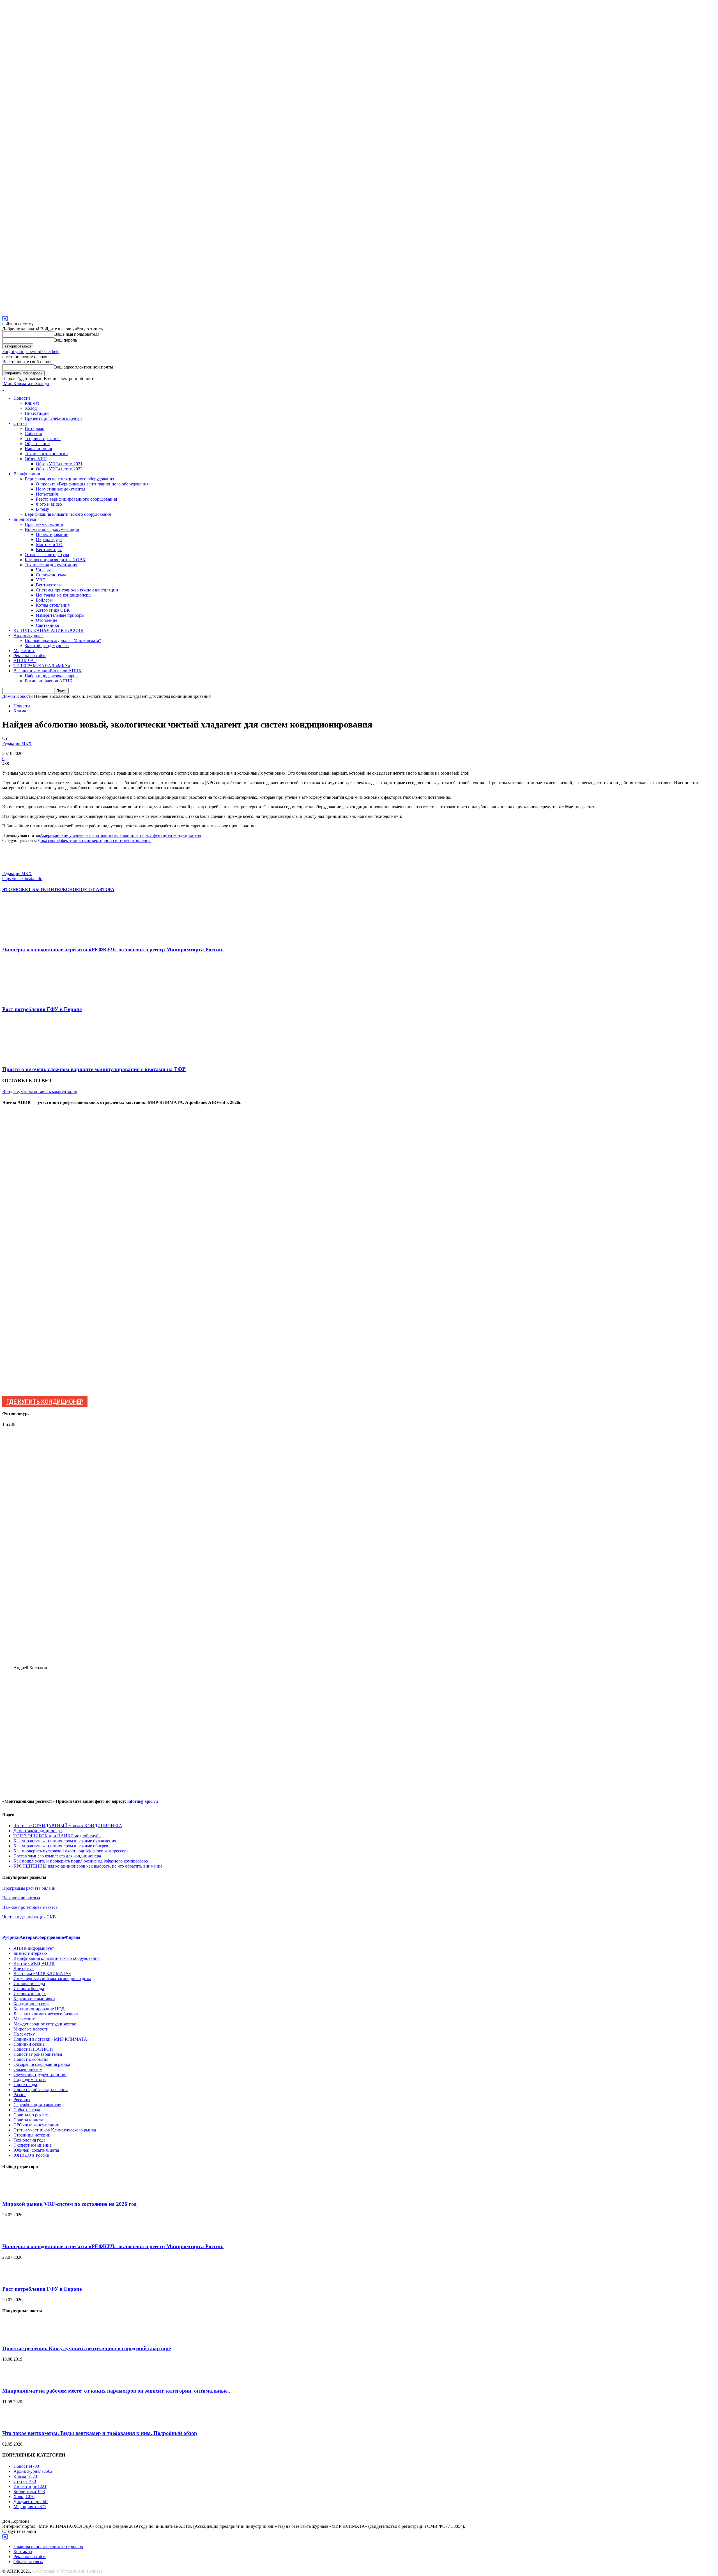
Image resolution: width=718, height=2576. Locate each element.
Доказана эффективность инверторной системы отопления (94, 840)
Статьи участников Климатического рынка (55, 2130)
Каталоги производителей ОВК (55, 560)
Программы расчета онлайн (29, 1888)
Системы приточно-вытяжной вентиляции (77, 590)
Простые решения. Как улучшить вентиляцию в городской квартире (87, 2348)
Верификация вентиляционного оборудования (69, 479)
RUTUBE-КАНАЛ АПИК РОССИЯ (49, 630)
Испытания (47, 494)
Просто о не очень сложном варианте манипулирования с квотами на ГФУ (94, 1069)
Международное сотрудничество (45, 2024)
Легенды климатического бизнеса (46, 2014)
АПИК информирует (34, 1948)
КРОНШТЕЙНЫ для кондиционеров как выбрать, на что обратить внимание (88, 1866)
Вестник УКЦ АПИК (34, 1963)
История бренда (29, 1989)
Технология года (29, 2140)
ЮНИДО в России (31, 2155)
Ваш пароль (65, 340)
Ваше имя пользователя (77, 334)
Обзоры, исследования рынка (42, 2064)
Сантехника (47, 625)
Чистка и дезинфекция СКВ (29, 1917)
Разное (20, 2095)
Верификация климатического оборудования (68, 514)
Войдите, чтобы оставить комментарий (40, 1091)
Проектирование (52, 534)
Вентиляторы (49, 550)
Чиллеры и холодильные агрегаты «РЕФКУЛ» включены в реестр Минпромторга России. (113, 949)
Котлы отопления (53, 605)
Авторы (28, 1937)
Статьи (20, 423)
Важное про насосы (21, 1898)
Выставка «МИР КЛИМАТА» (42, 1973)
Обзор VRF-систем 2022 (59, 469)
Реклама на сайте (30, 656)
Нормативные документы (61, 489)
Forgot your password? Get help (31, 352)
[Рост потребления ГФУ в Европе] (33, 999)
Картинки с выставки (34, 1999)
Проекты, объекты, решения (41, 2090)
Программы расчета (44, 524)
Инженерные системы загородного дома (52, 1978)
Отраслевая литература (47, 555)
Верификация (27, 474)
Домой (9, 696)
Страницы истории (32, 2135)
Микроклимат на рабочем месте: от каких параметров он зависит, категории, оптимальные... (117, 2391)
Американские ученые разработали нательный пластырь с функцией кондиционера (120, 835)
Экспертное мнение (33, 2145)
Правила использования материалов (48, 2546)
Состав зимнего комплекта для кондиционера (57, 1856)
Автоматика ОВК (53, 610)
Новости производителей (38, 2054)
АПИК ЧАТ (25, 661)
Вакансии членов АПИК (49, 681)
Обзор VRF (36, 459)
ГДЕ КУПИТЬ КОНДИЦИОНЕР (45, 1402)
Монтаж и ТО (49, 545)
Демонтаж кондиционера (38, 1831)
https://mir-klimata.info (22, 879)
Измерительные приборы (60, 615)
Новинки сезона (29, 2044)
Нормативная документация (52, 529)
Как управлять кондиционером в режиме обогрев (61, 1846)
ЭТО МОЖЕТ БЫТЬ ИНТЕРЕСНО (39, 889)
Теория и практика (43, 438)
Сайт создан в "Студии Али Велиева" (68, 2571)
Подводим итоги (30, 2079)
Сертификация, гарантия (37, 2105)
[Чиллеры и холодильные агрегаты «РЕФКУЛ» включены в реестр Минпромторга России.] (33, 939)
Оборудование (50, 1937)
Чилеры (43, 570)
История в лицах (30, 1994)
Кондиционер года (31, 2004)
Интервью (34, 428)
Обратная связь (28, 2562)
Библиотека (25, 519)
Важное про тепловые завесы (30, 1907)
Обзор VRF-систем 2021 (59, 464)
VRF (40, 580)
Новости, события (31, 2059)
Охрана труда (49, 539)
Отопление (47, 620)
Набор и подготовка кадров (51, 676)
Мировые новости (31, 2029)
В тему (42, 509)
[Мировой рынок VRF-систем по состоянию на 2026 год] (16, 2193)
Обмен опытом (28, 2069)
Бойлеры (44, 600)
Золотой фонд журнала (47, 645)
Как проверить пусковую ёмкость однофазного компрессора (71, 1851)
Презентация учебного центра (54, 418)
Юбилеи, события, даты (36, 2150)
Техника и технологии (46, 454)
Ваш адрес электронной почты (84, 367)
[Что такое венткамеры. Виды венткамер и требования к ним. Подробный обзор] (16, 2422)
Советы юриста (28, 2120)
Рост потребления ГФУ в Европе (42, 1009)
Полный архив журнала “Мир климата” (63, 640)
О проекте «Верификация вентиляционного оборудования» (93, 484)
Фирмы (73, 1937)
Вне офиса (24, 1968)
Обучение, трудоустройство (40, 2074)
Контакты (23, 2551)
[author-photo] (16, 868)
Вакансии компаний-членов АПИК (48, 671)
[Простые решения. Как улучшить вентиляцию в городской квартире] (16, 2337)
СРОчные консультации (36, 2125)
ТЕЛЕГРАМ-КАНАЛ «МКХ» (42, 666)
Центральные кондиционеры (64, 595)
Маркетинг (24, 651)
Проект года (25, 2084)
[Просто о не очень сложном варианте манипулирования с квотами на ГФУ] (33, 1058)
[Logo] (3, 389)
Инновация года (29, 1984)
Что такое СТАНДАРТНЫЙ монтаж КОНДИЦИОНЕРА (68, 1826)
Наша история (38, 449)
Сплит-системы (51, 575)
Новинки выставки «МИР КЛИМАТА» (51, 2039)
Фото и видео (49, 504)
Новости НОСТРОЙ (33, 2049)
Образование (37, 444)
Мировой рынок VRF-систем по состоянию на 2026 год (69, 2204)
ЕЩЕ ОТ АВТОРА (95, 889)
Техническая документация (51, 565)
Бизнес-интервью (30, 1953)
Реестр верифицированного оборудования (76, 499)
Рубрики (11, 1937)
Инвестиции (37, 413)
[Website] (5, 318)
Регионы (22, 2100)
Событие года (27, 2110)
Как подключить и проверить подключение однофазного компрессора (81, 1861)
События (33, 433)
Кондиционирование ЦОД (39, 2009)
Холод (31, 408)
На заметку (24, 2034)
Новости (22, 398)
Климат (32, 403)
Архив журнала (28, 635)
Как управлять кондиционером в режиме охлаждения (65, 1841)
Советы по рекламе (32, 2115)
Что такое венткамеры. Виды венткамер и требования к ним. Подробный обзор (100, 2433)
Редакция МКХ (17, 743)
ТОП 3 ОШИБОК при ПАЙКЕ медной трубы (57, 1836)
